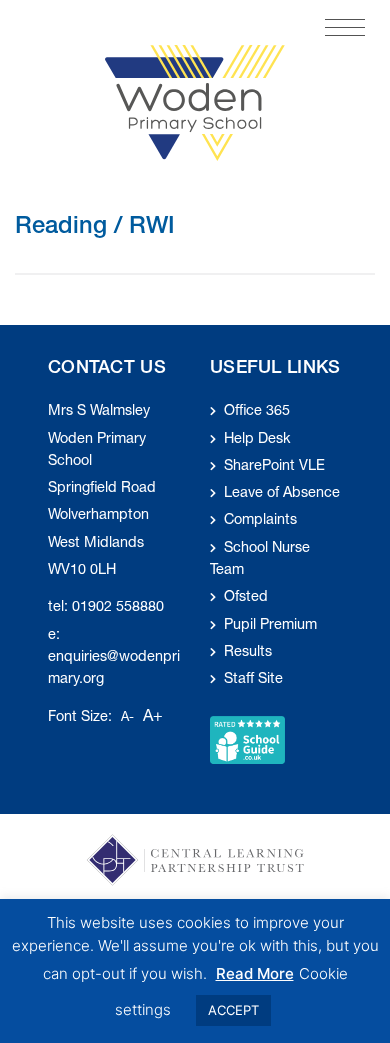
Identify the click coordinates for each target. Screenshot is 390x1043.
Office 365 (257, 412)
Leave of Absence (282, 494)
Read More (255, 973)
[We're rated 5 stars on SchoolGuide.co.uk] (247, 740)
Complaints (260, 521)
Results (248, 653)
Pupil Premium (270, 626)
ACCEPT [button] (233, 1010)
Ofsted (246, 598)
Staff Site (253, 680)
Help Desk (257, 440)
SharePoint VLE (274, 467)
